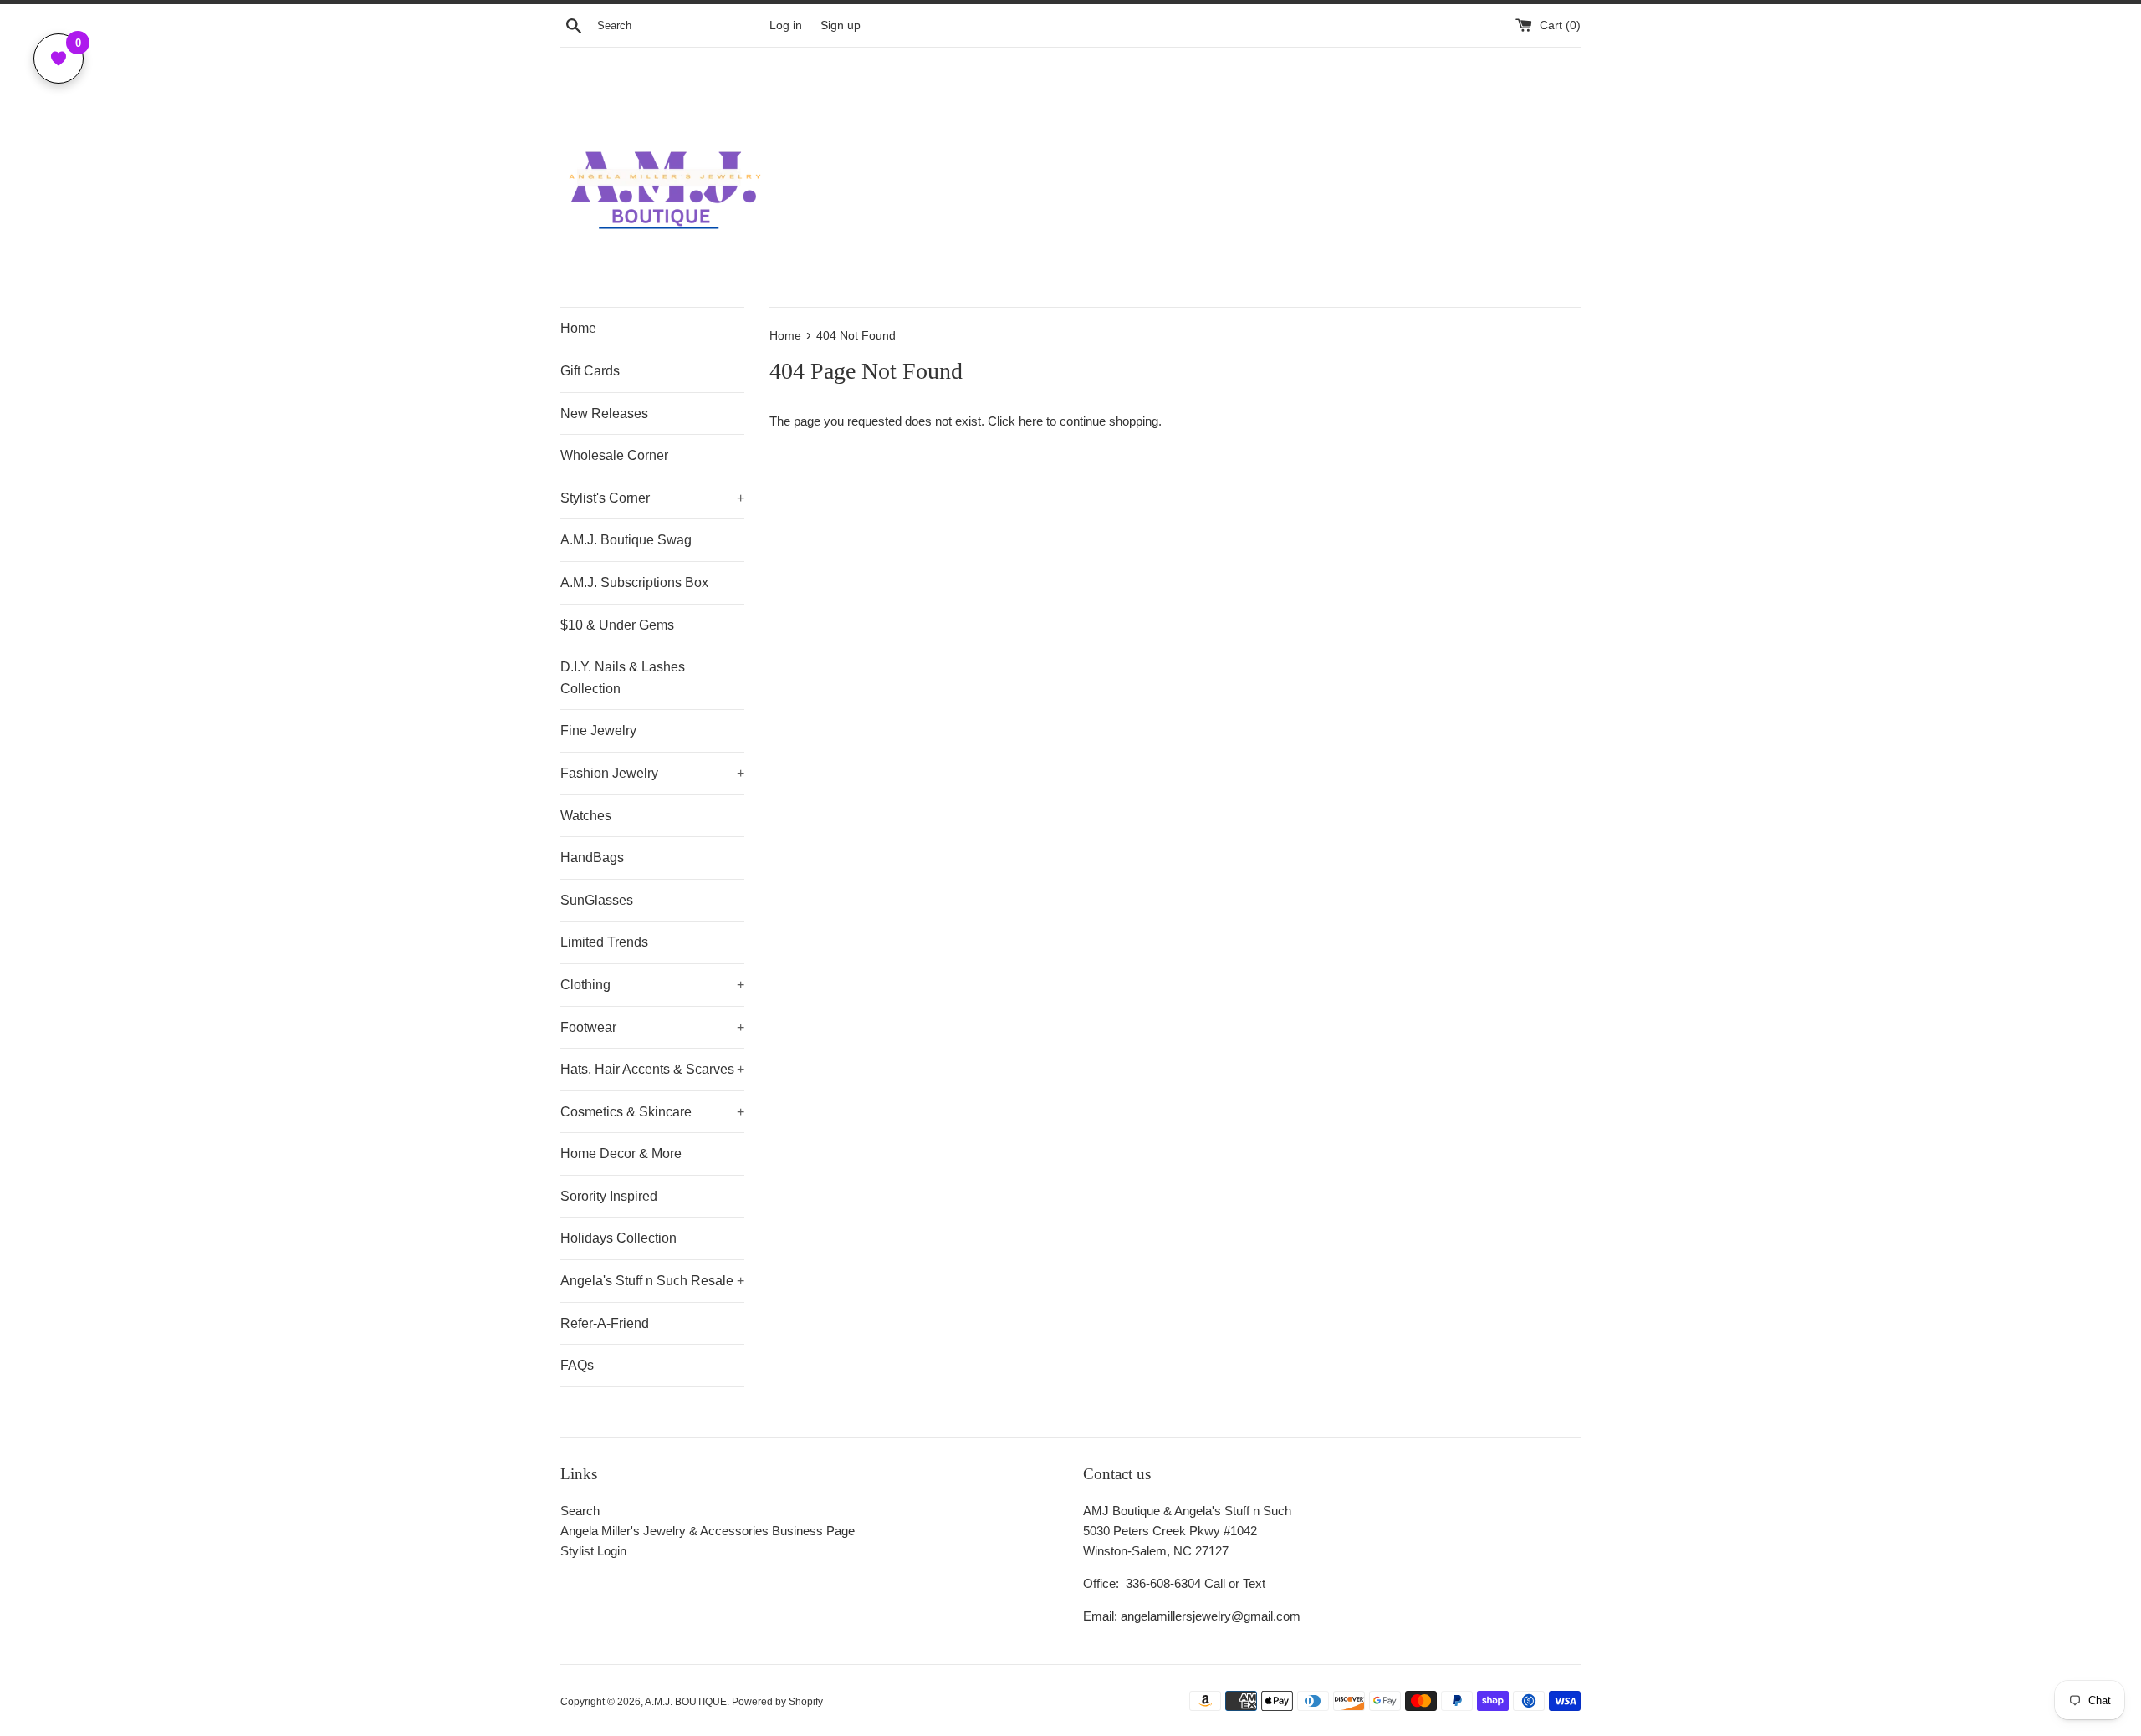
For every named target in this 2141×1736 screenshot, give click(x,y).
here (1031, 421)
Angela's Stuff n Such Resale (652, 1281)
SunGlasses (597, 900)
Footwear (652, 1027)
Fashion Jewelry (652, 773)
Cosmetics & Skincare (652, 1112)
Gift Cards (590, 371)
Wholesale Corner (614, 455)
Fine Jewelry (598, 730)
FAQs (577, 1365)
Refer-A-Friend (605, 1323)
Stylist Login (593, 1551)
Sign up (841, 26)
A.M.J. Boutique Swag (626, 540)
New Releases (604, 414)
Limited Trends (604, 942)
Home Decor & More (621, 1154)
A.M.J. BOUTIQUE (686, 1702)
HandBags (592, 858)
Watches (586, 816)
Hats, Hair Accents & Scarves (652, 1069)
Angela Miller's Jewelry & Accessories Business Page (708, 1531)
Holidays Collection (618, 1238)
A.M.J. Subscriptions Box (634, 582)
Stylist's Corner (652, 498)
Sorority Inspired (609, 1196)
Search (580, 1511)
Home (578, 328)
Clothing (652, 985)
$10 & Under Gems (617, 625)
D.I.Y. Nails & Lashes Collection (623, 678)
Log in (786, 26)
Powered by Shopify (777, 1702)
